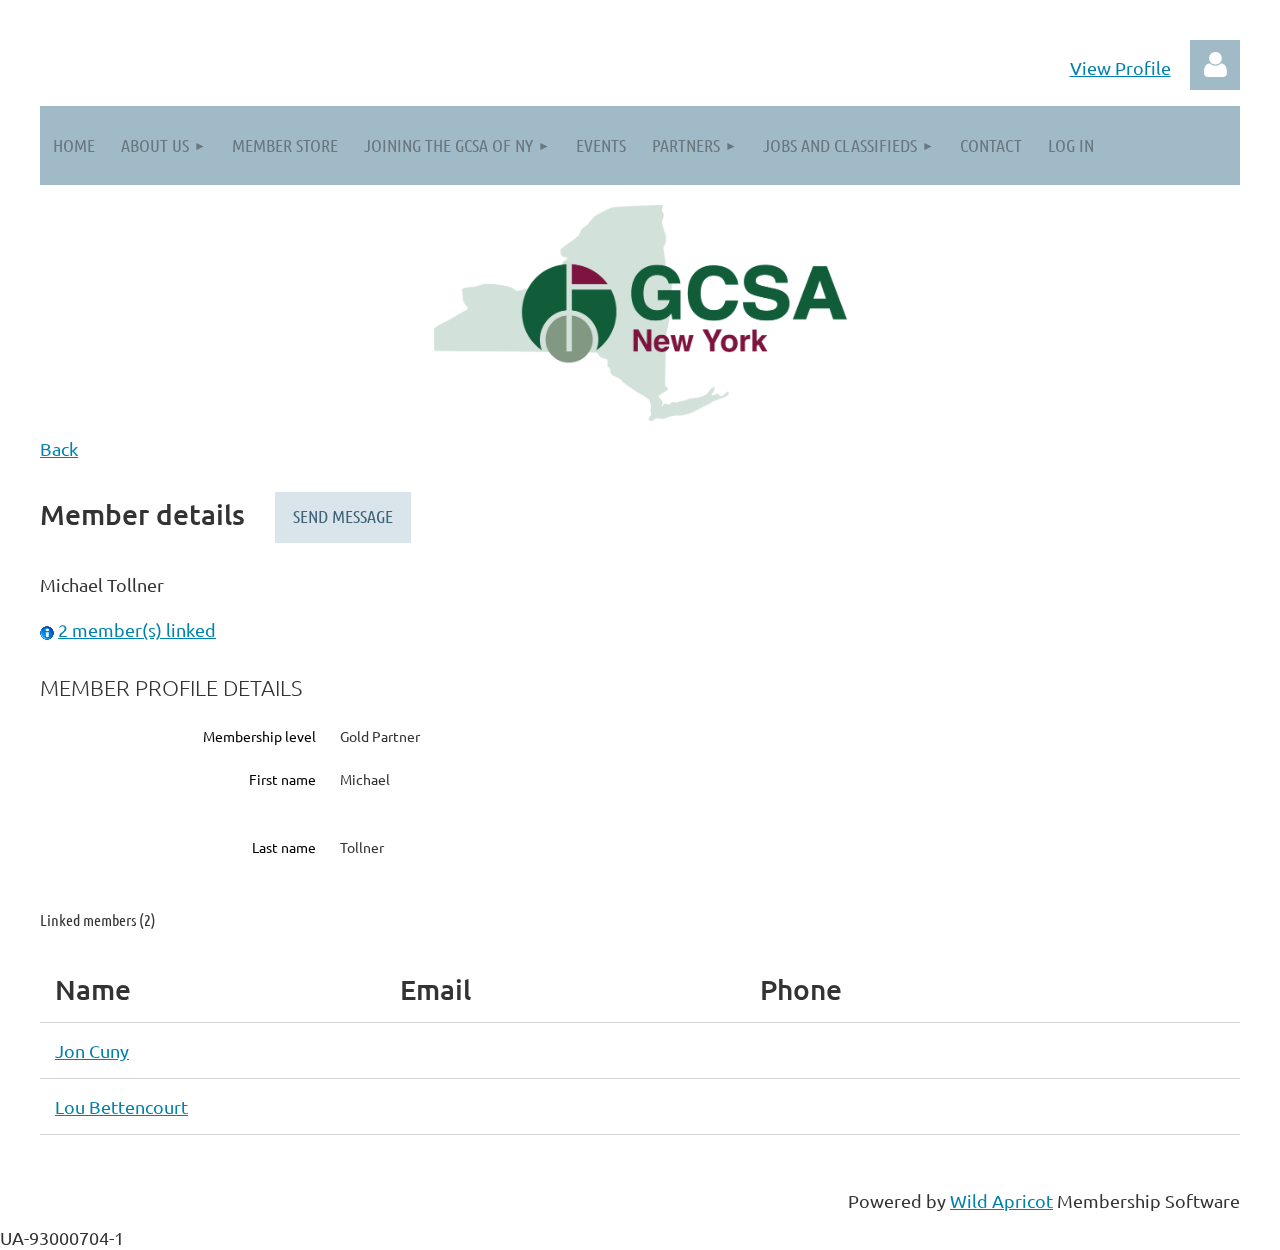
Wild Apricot (1001, 1200)
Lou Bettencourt (121, 1106)
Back (59, 448)
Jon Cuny (92, 1050)
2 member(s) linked (137, 629)
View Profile (1120, 67)
